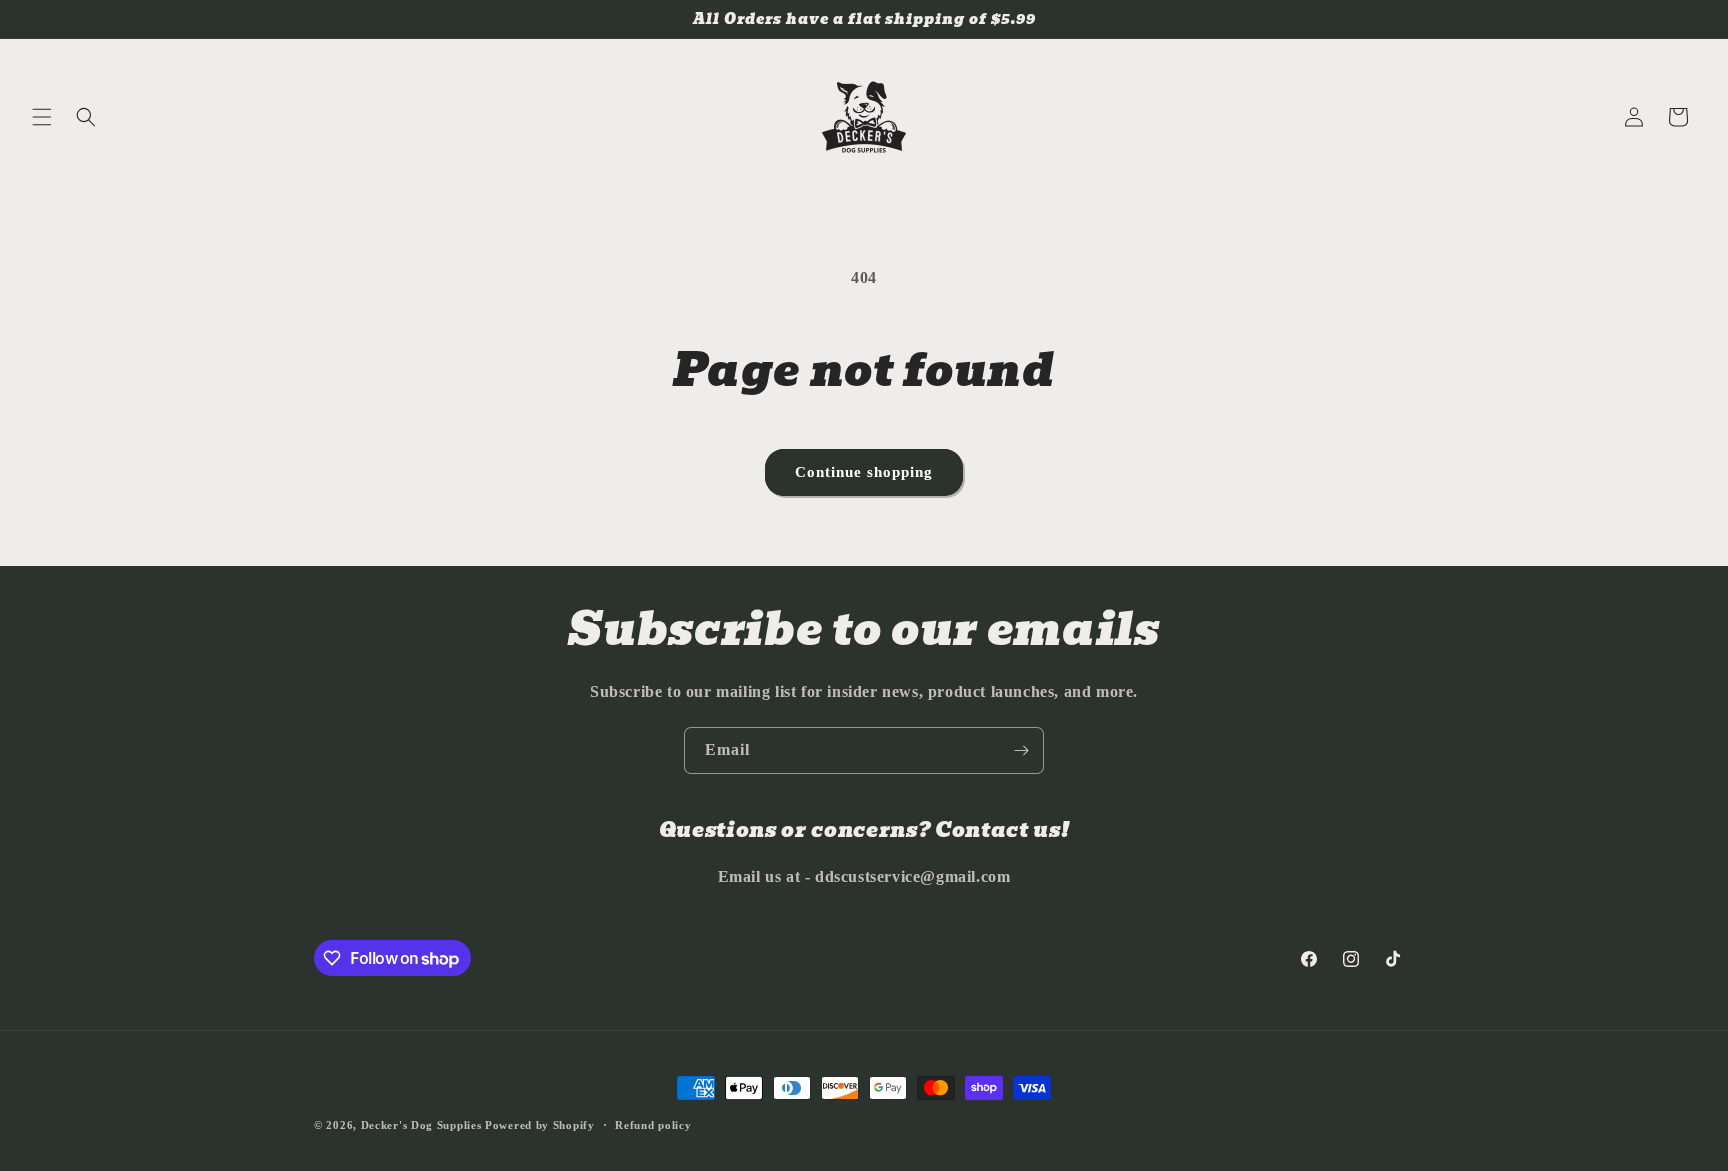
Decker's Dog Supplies (421, 1125)
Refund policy (653, 1125)
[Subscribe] (1021, 750)
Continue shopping (864, 472)
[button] (42, 117)
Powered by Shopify (540, 1125)
